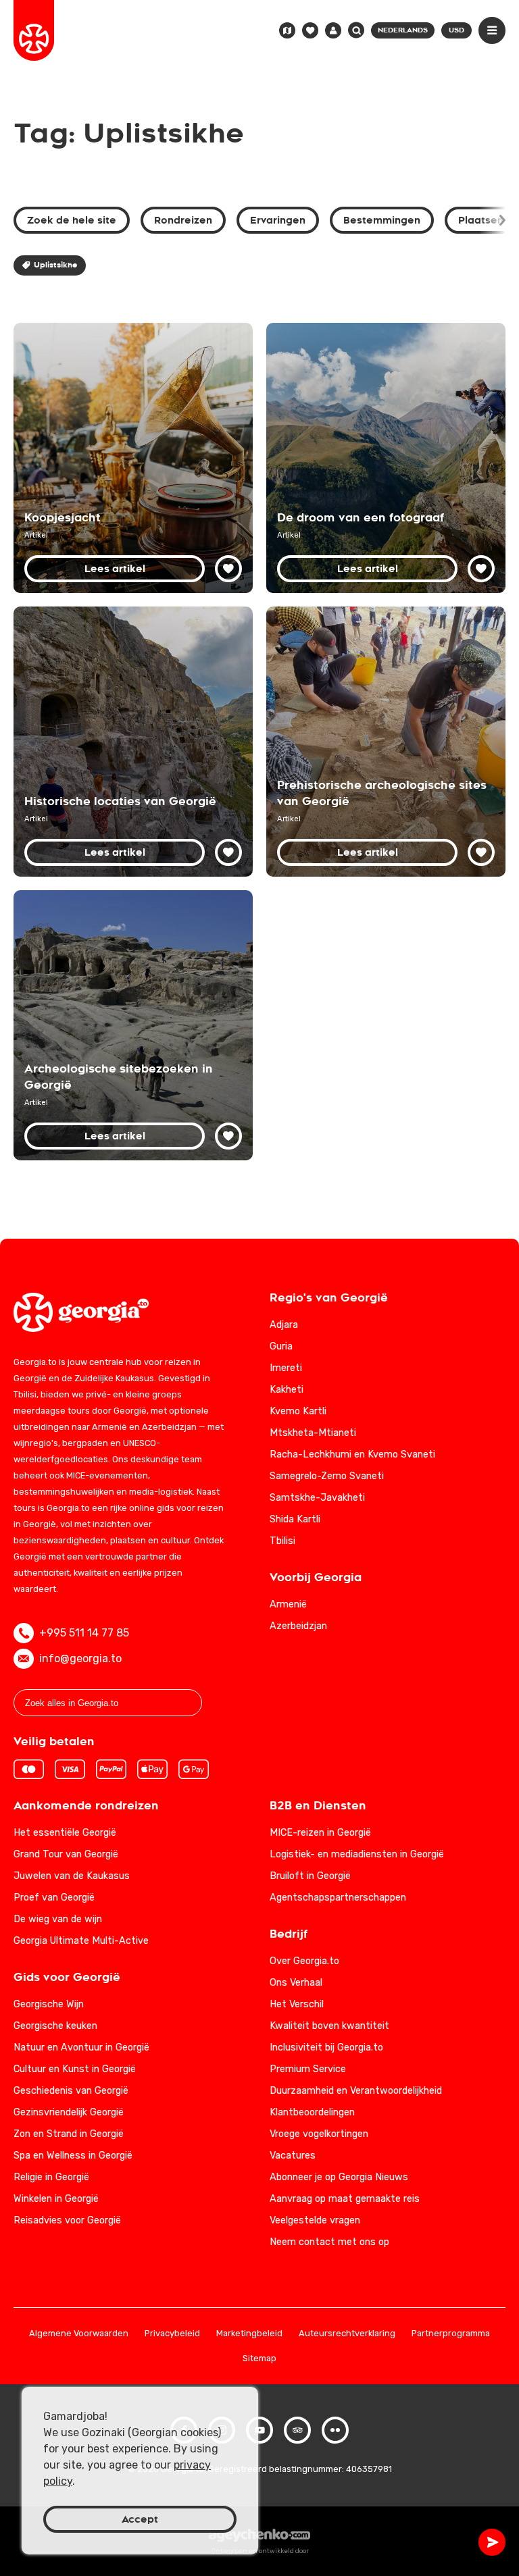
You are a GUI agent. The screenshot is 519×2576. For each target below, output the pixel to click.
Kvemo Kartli (298, 1411)
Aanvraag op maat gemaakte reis (345, 2199)
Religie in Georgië (51, 2177)
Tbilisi (282, 1541)
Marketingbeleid (249, 2334)
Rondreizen (183, 220)
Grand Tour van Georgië (66, 1854)
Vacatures (293, 2156)
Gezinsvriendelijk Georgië (69, 2112)
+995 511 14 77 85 (84, 1633)
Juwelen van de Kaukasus (72, 1876)
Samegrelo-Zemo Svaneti (327, 1476)
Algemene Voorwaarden (79, 2334)
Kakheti (287, 1390)
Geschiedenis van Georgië (71, 2091)
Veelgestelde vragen (315, 2220)
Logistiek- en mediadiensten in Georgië (357, 1854)
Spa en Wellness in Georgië (73, 2156)
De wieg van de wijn (58, 1919)
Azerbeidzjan (298, 1626)
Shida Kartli (295, 1519)
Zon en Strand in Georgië (69, 2134)
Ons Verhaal (296, 1983)
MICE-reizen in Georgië (320, 1833)
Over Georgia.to (304, 1961)
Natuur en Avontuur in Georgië (81, 2047)
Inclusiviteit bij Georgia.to (326, 2047)
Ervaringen (278, 220)
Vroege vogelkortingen (319, 2134)
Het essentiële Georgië (65, 1833)
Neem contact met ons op (329, 2242)
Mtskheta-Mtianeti (313, 1433)
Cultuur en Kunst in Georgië (75, 2069)
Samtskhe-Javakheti (317, 1498)
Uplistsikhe (55, 265)
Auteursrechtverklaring (347, 2334)
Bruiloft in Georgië (310, 1876)
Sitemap (259, 2359)
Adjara (284, 1325)
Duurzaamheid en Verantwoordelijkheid (356, 2091)
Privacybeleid (172, 2334)
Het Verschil (297, 2004)
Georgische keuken (55, 2026)
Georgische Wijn (49, 2004)
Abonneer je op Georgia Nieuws (339, 2177)
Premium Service (308, 2069)
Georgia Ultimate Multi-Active (81, 1941)
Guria (281, 1346)
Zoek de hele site (72, 220)
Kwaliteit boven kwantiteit (329, 2026)
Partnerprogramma (451, 2334)
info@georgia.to (80, 1658)
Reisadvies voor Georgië (67, 2220)
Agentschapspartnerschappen (338, 1898)
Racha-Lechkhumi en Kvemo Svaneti (352, 1454)
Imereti (286, 1368)
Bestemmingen (382, 220)
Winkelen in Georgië (56, 2199)
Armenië (288, 1604)
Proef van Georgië (54, 1898)
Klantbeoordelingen (312, 2112)
